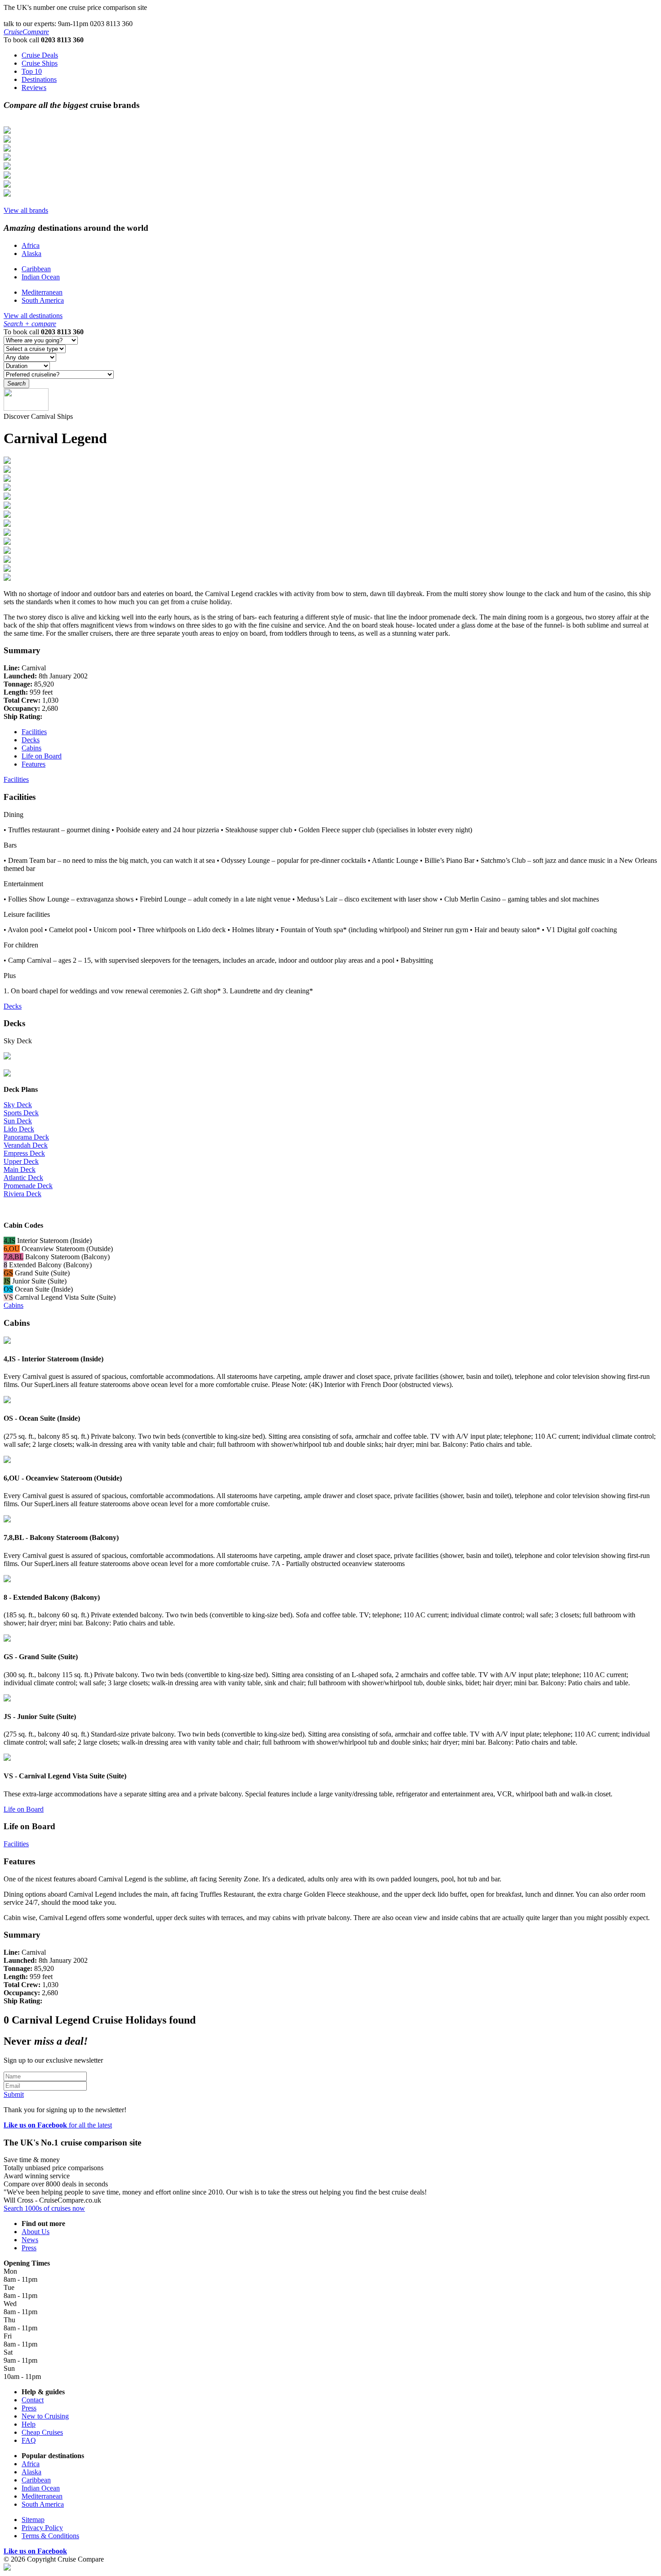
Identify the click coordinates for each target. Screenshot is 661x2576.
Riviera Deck (22, 1194)
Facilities (34, 732)
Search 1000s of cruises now (44, 2208)
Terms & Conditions (50, 2536)
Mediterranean (42, 292)
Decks (31, 740)
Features (33, 764)
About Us (36, 2232)
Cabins (31, 748)
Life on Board (42, 756)
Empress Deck (24, 1153)
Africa (31, 245)
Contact (33, 2400)
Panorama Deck (26, 1137)
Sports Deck (21, 1113)
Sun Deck (18, 1121)
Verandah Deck (26, 1145)
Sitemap (33, 2520)
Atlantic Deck (23, 1178)
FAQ (29, 2440)
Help (29, 2424)
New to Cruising (45, 2416)
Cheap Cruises (42, 2432)
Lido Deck (19, 1129)
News (30, 2240)
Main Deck (20, 1169)
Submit (14, 2094)
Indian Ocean (41, 277)
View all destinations (33, 316)
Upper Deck (21, 1161)
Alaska (31, 254)
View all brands (26, 210)
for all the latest (58, 2125)
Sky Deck (18, 1105)
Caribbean (36, 269)
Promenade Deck (28, 1186)
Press (29, 2248)
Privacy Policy (42, 2528)
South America (43, 300)
